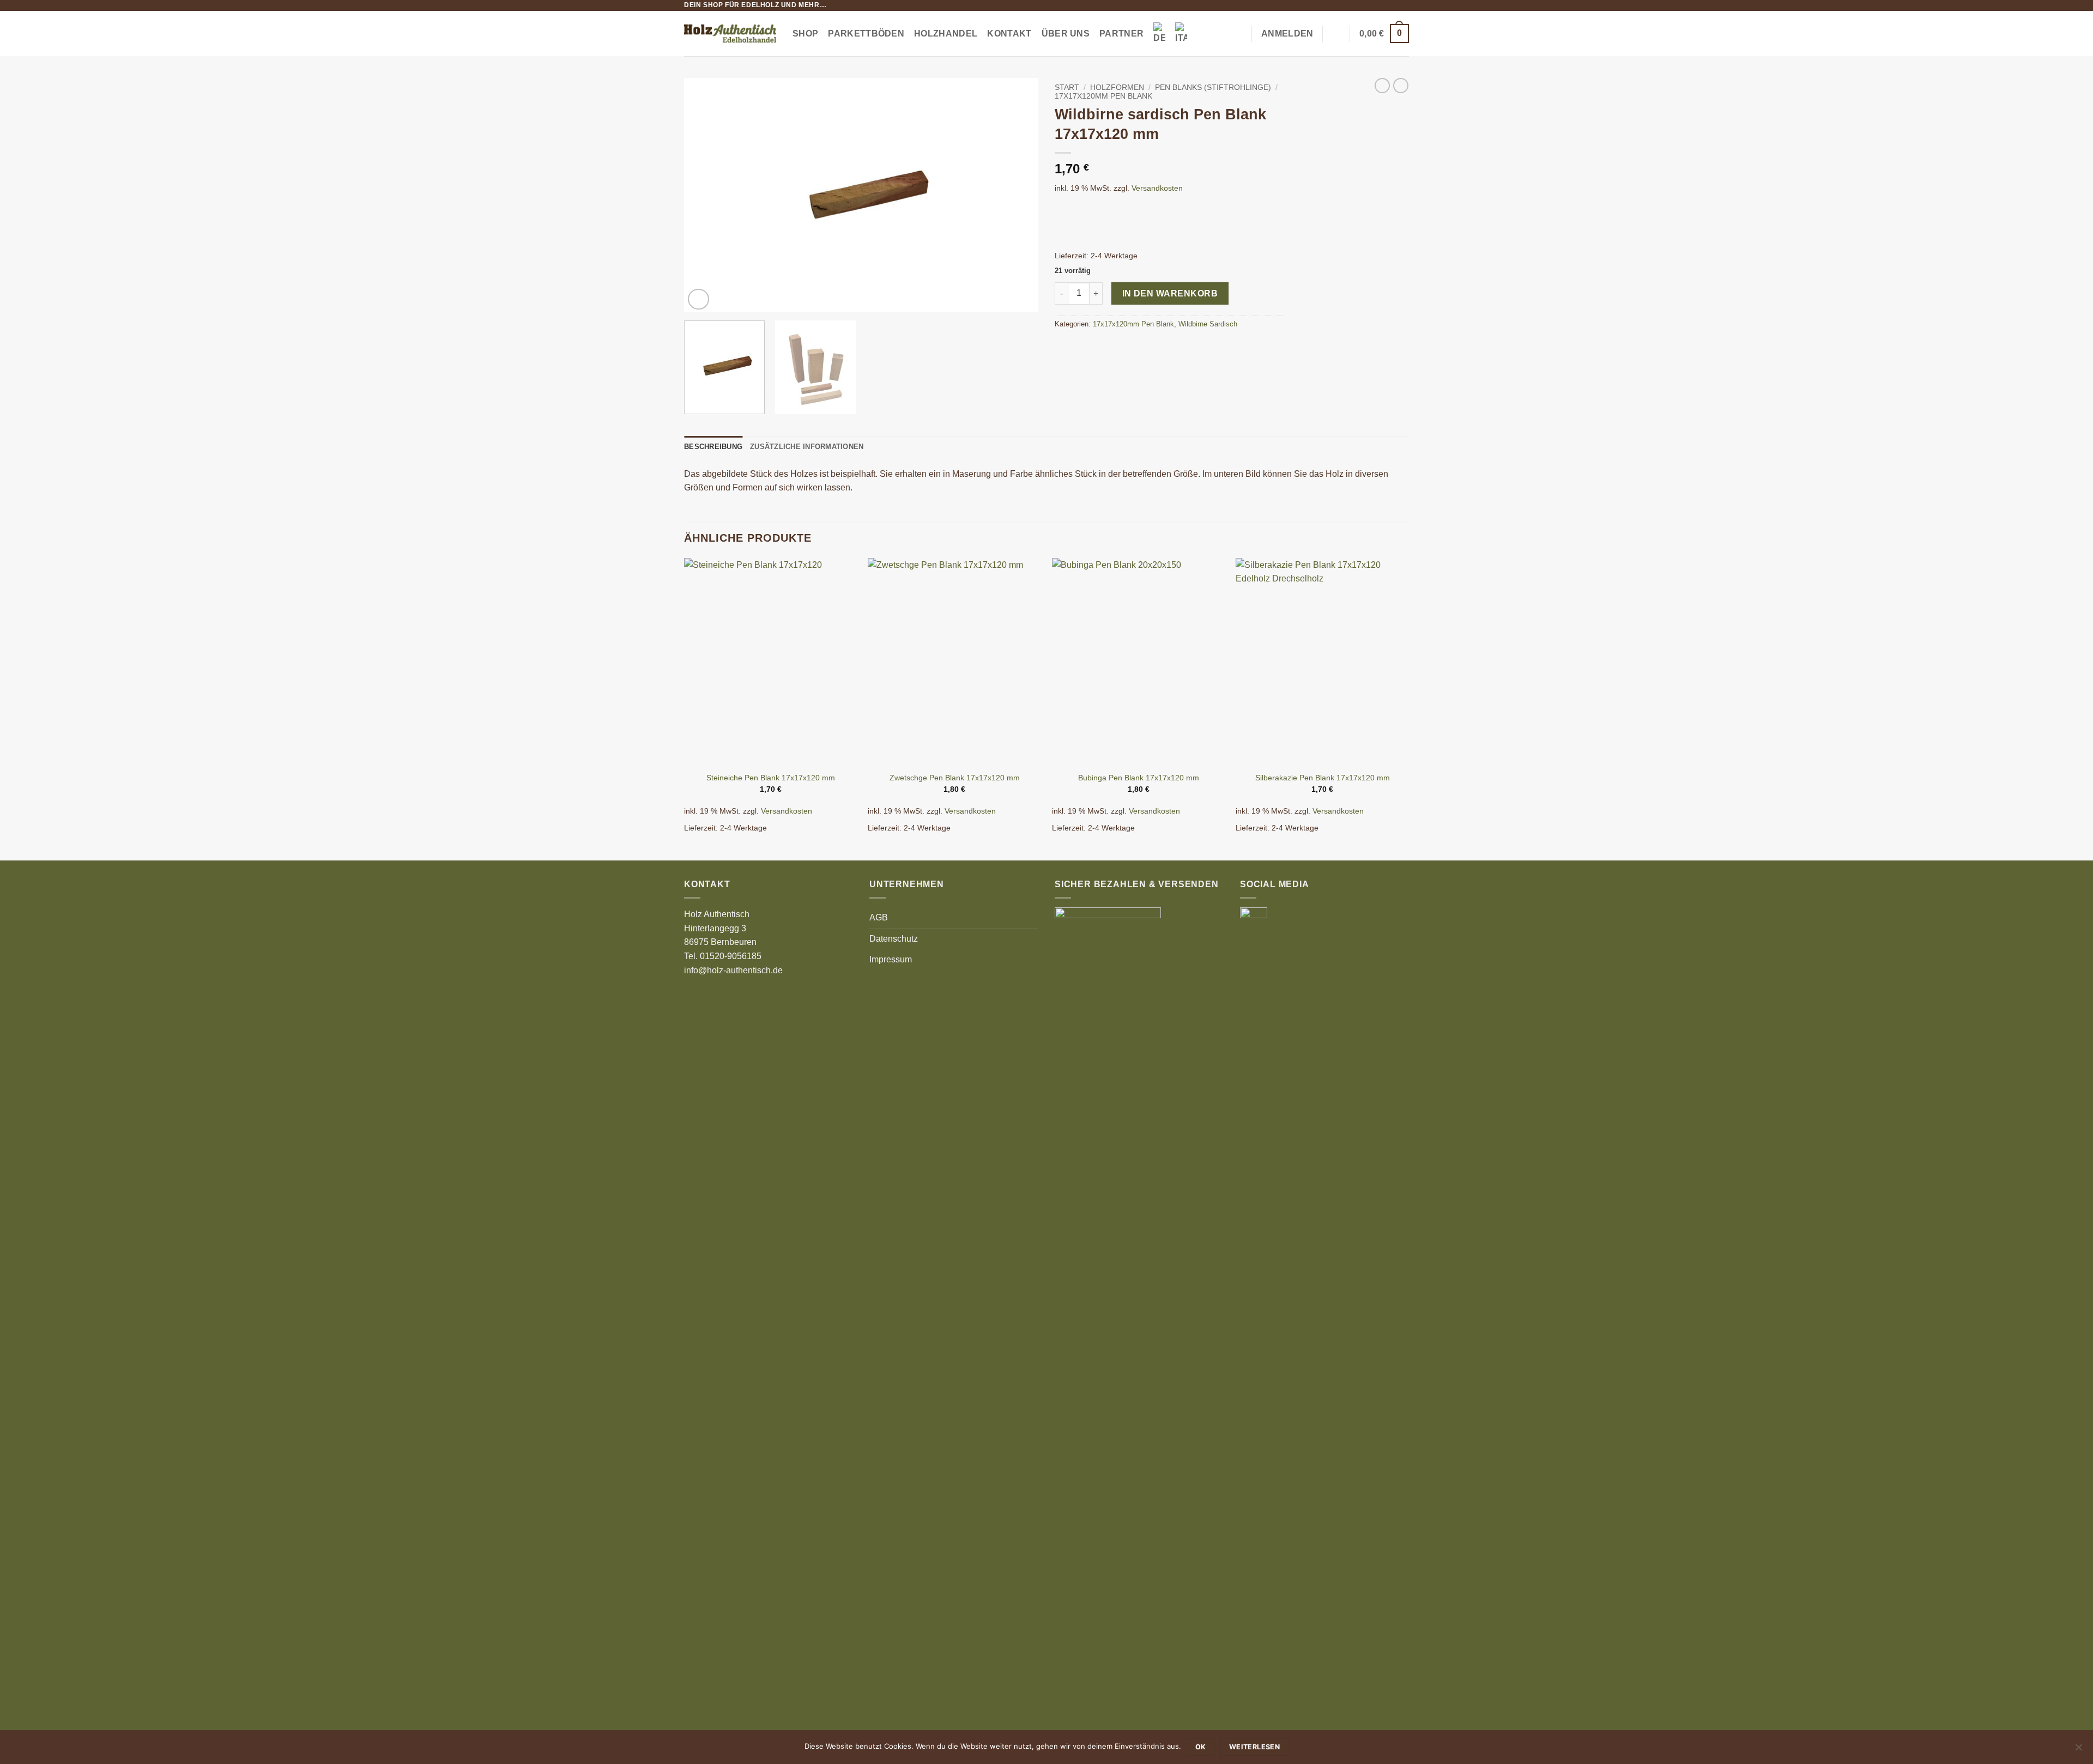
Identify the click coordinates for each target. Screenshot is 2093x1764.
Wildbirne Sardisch (1208, 324)
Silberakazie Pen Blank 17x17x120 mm (1323, 778)
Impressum (891, 959)
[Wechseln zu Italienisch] (1181, 34)
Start (1067, 87)
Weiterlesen (1254, 1747)
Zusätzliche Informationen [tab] (807, 447)
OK (1201, 1747)
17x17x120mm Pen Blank (1103, 96)
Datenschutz (894, 939)
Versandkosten (1157, 188)
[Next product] (1382, 86)
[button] (1238, 34)
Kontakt (1009, 34)
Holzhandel (946, 34)
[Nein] (2078, 1750)
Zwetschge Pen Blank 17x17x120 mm (955, 778)
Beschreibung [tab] (713, 447)
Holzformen (1117, 87)
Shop (805, 34)
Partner (1121, 34)
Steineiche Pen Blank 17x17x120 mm (771, 778)
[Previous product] (1401, 86)
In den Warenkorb (1170, 293)
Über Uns (1066, 34)
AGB (879, 917)
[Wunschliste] (1336, 34)
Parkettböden (866, 34)
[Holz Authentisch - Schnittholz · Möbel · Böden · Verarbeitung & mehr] (730, 34)
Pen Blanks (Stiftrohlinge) (1213, 87)
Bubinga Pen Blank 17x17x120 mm (1139, 778)
